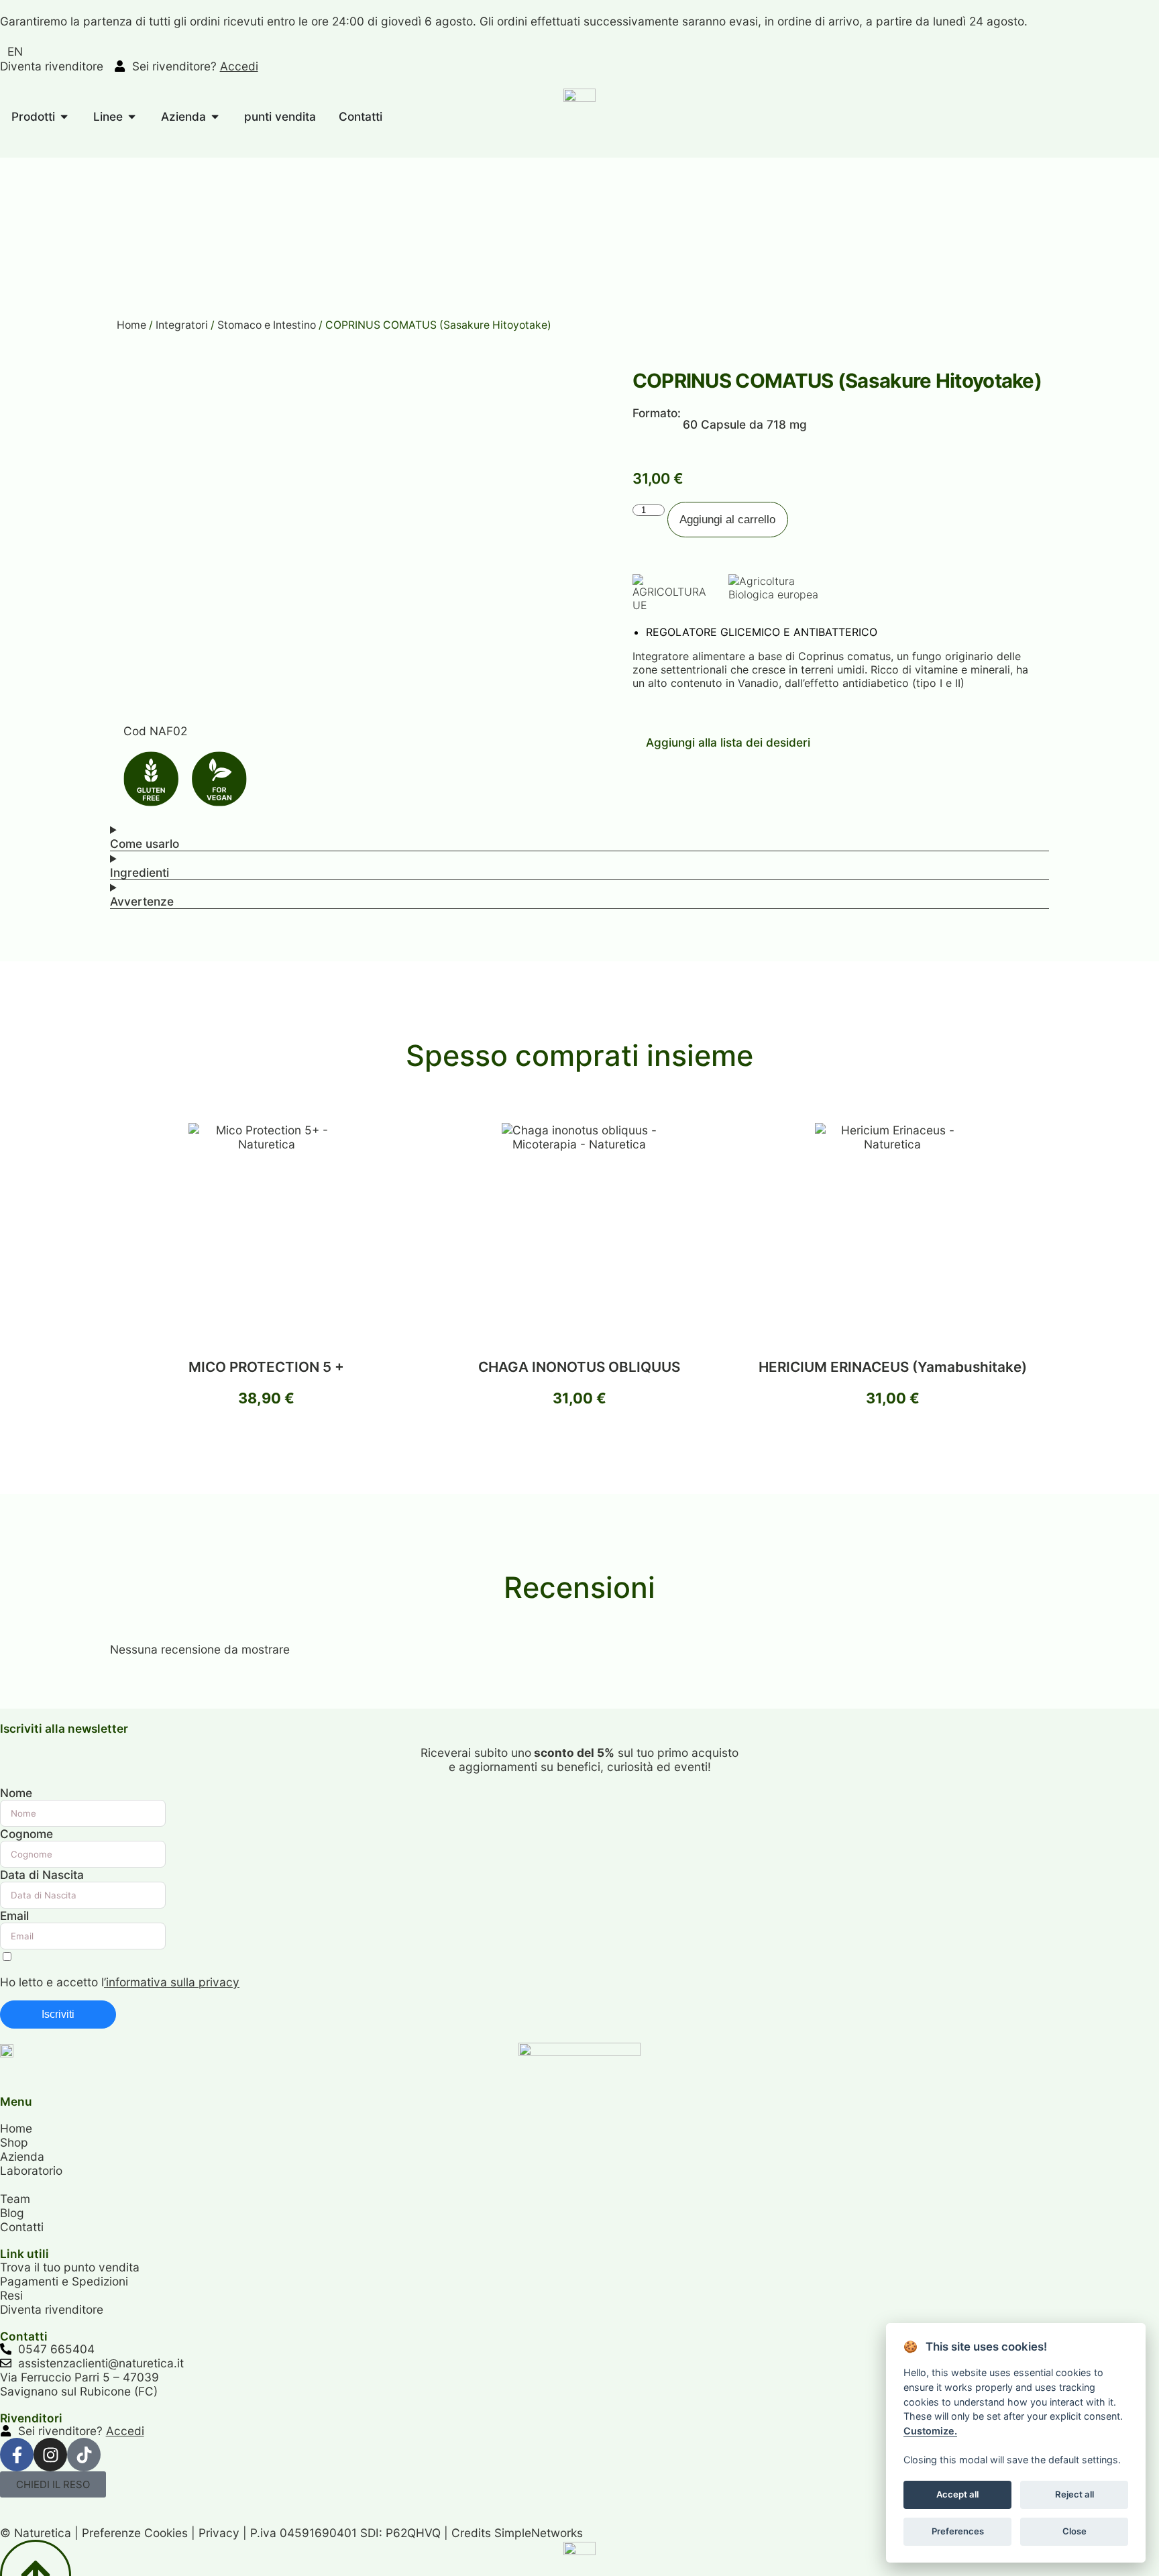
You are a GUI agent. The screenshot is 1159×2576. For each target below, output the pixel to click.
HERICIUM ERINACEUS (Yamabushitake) (893, 1367)
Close (1074, 2530)
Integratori (182, 325)
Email (14, 1916)
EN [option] (15, 51)
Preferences (957, 2530)
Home (131, 325)
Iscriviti (58, 2014)
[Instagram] (50, 2455)
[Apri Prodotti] (64, 117)
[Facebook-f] (17, 2455)
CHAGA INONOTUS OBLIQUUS (579, 1367)
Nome (16, 1793)
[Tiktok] (84, 2455)
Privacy (219, 2533)
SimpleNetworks (539, 2533)
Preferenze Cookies (135, 2533)
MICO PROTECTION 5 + (266, 1367)
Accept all (957, 2493)
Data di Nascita (42, 1875)
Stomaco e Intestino (267, 325)
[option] (15, 51)
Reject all (1074, 2493)
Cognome (26, 1834)
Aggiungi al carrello (727, 519)
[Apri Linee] (132, 117)
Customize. (930, 2430)
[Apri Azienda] (215, 117)
